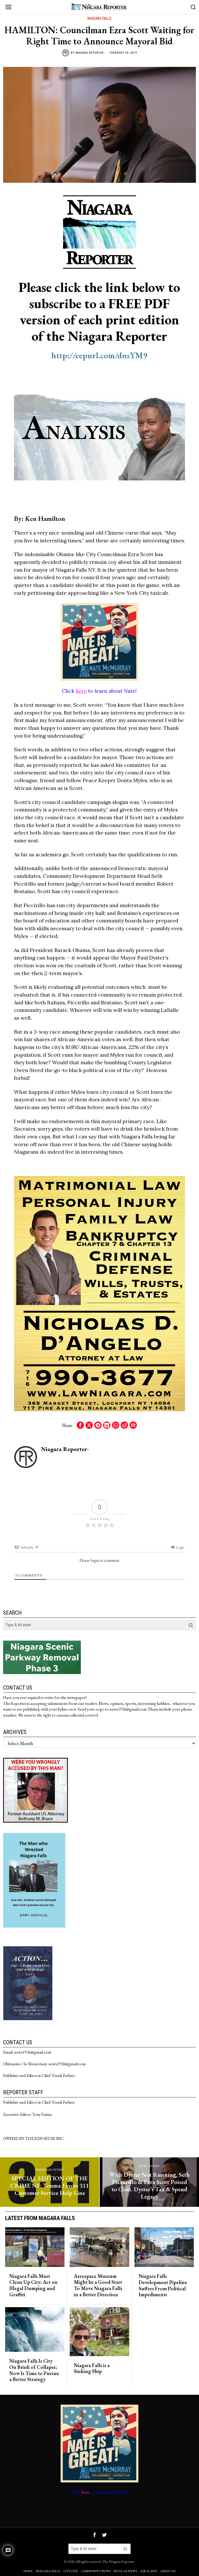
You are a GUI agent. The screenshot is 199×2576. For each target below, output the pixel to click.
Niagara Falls (99, 18)
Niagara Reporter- (90, 53)
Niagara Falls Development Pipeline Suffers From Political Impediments (163, 2285)
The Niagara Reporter (118, 2561)
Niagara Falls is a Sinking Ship (92, 2369)
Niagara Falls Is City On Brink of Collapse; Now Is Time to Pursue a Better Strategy (34, 2370)
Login (180, 1547)
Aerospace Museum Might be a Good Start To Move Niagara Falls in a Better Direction (98, 2285)
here (81, 691)
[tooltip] (80, 1425)
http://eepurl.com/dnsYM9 (99, 355)
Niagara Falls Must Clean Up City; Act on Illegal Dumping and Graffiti (33, 2285)
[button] (191, 1625)
